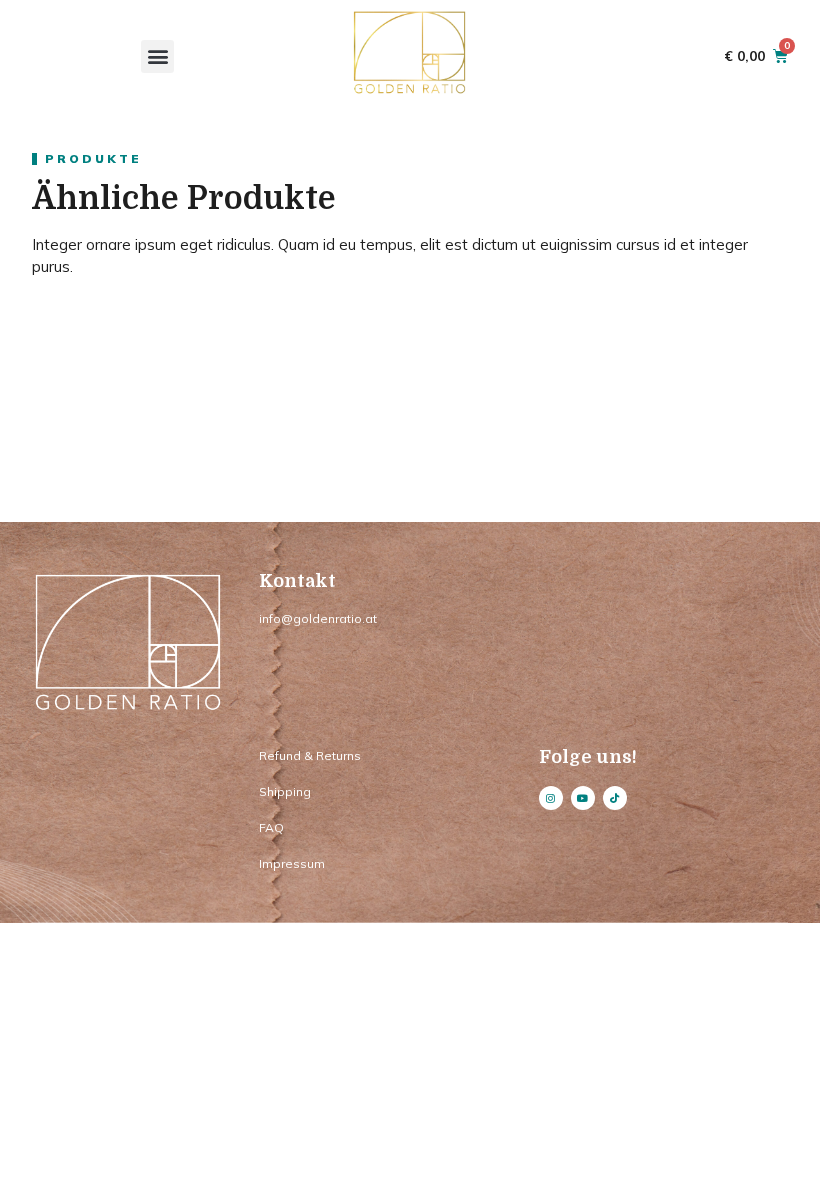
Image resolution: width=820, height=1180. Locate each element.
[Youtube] (583, 798)
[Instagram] (551, 798)
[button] (157, 56)
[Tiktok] (615, 798)
